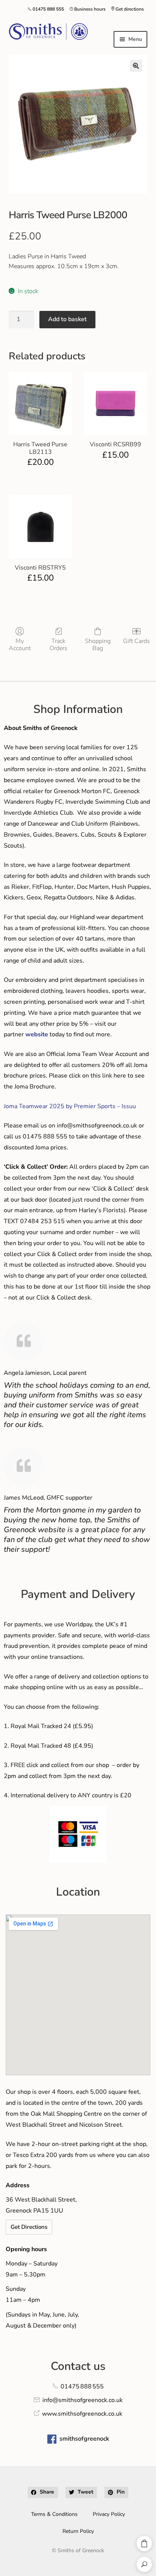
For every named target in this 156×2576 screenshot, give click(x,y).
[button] (136, 66)
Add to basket (67, 319)
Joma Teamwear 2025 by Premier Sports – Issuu (70, 1106)
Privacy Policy (109, 2514)
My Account (20, 644)
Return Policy (78, 2531)
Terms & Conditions (54, 2514)
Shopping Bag (98, 644)
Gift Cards (136, 641)
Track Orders (58, 644)
